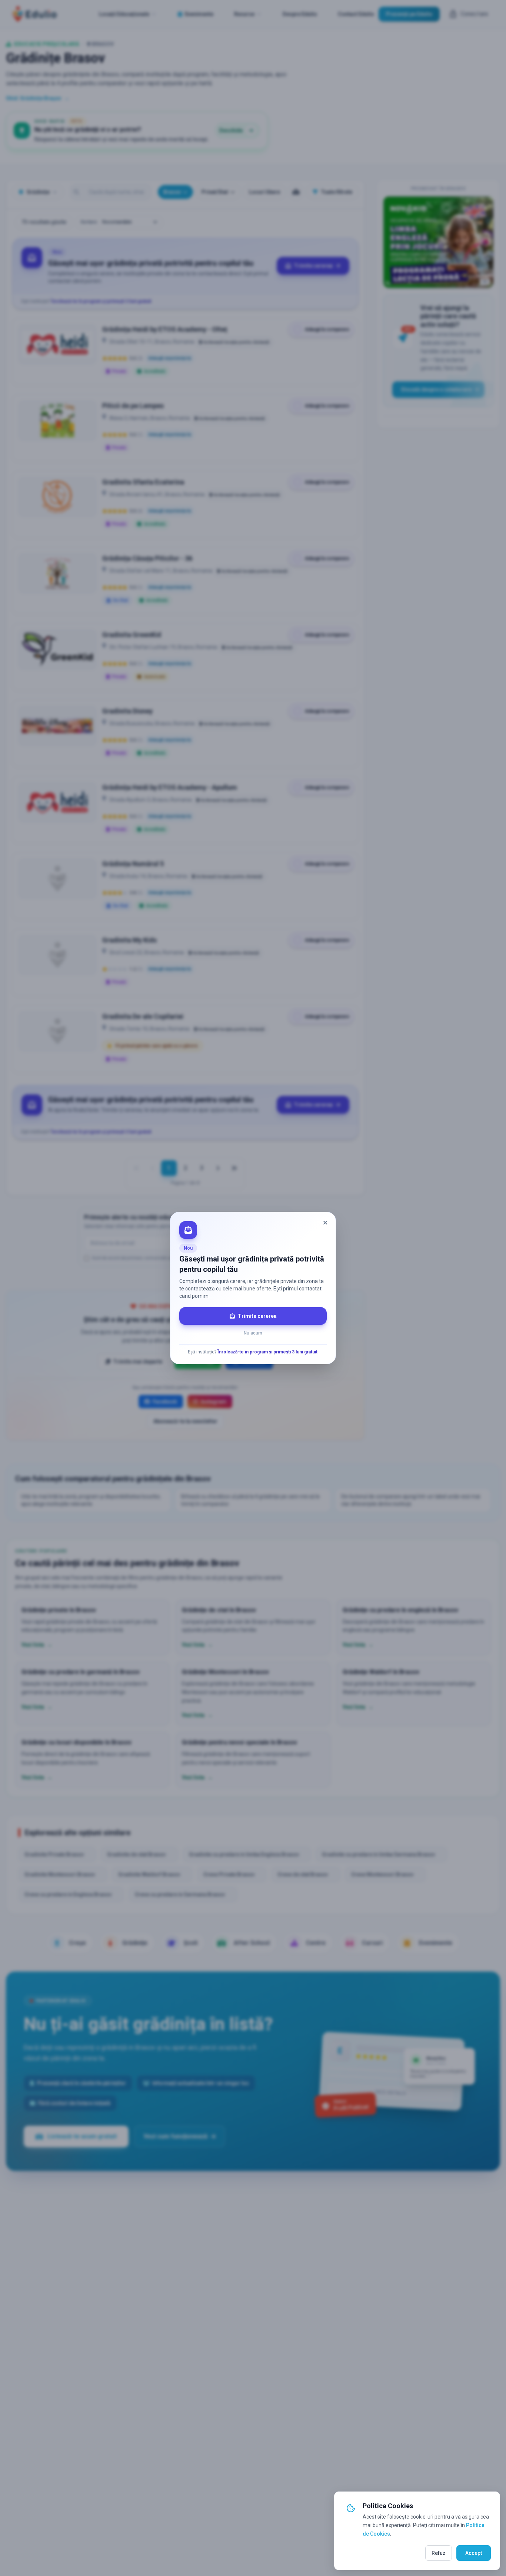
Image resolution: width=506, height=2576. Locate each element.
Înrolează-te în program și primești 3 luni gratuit (267, 1352)
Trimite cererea (257, 1316)
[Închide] (325, 1223)
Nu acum (253, 1333)
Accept (474, 2553)
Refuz (439, 2553)
